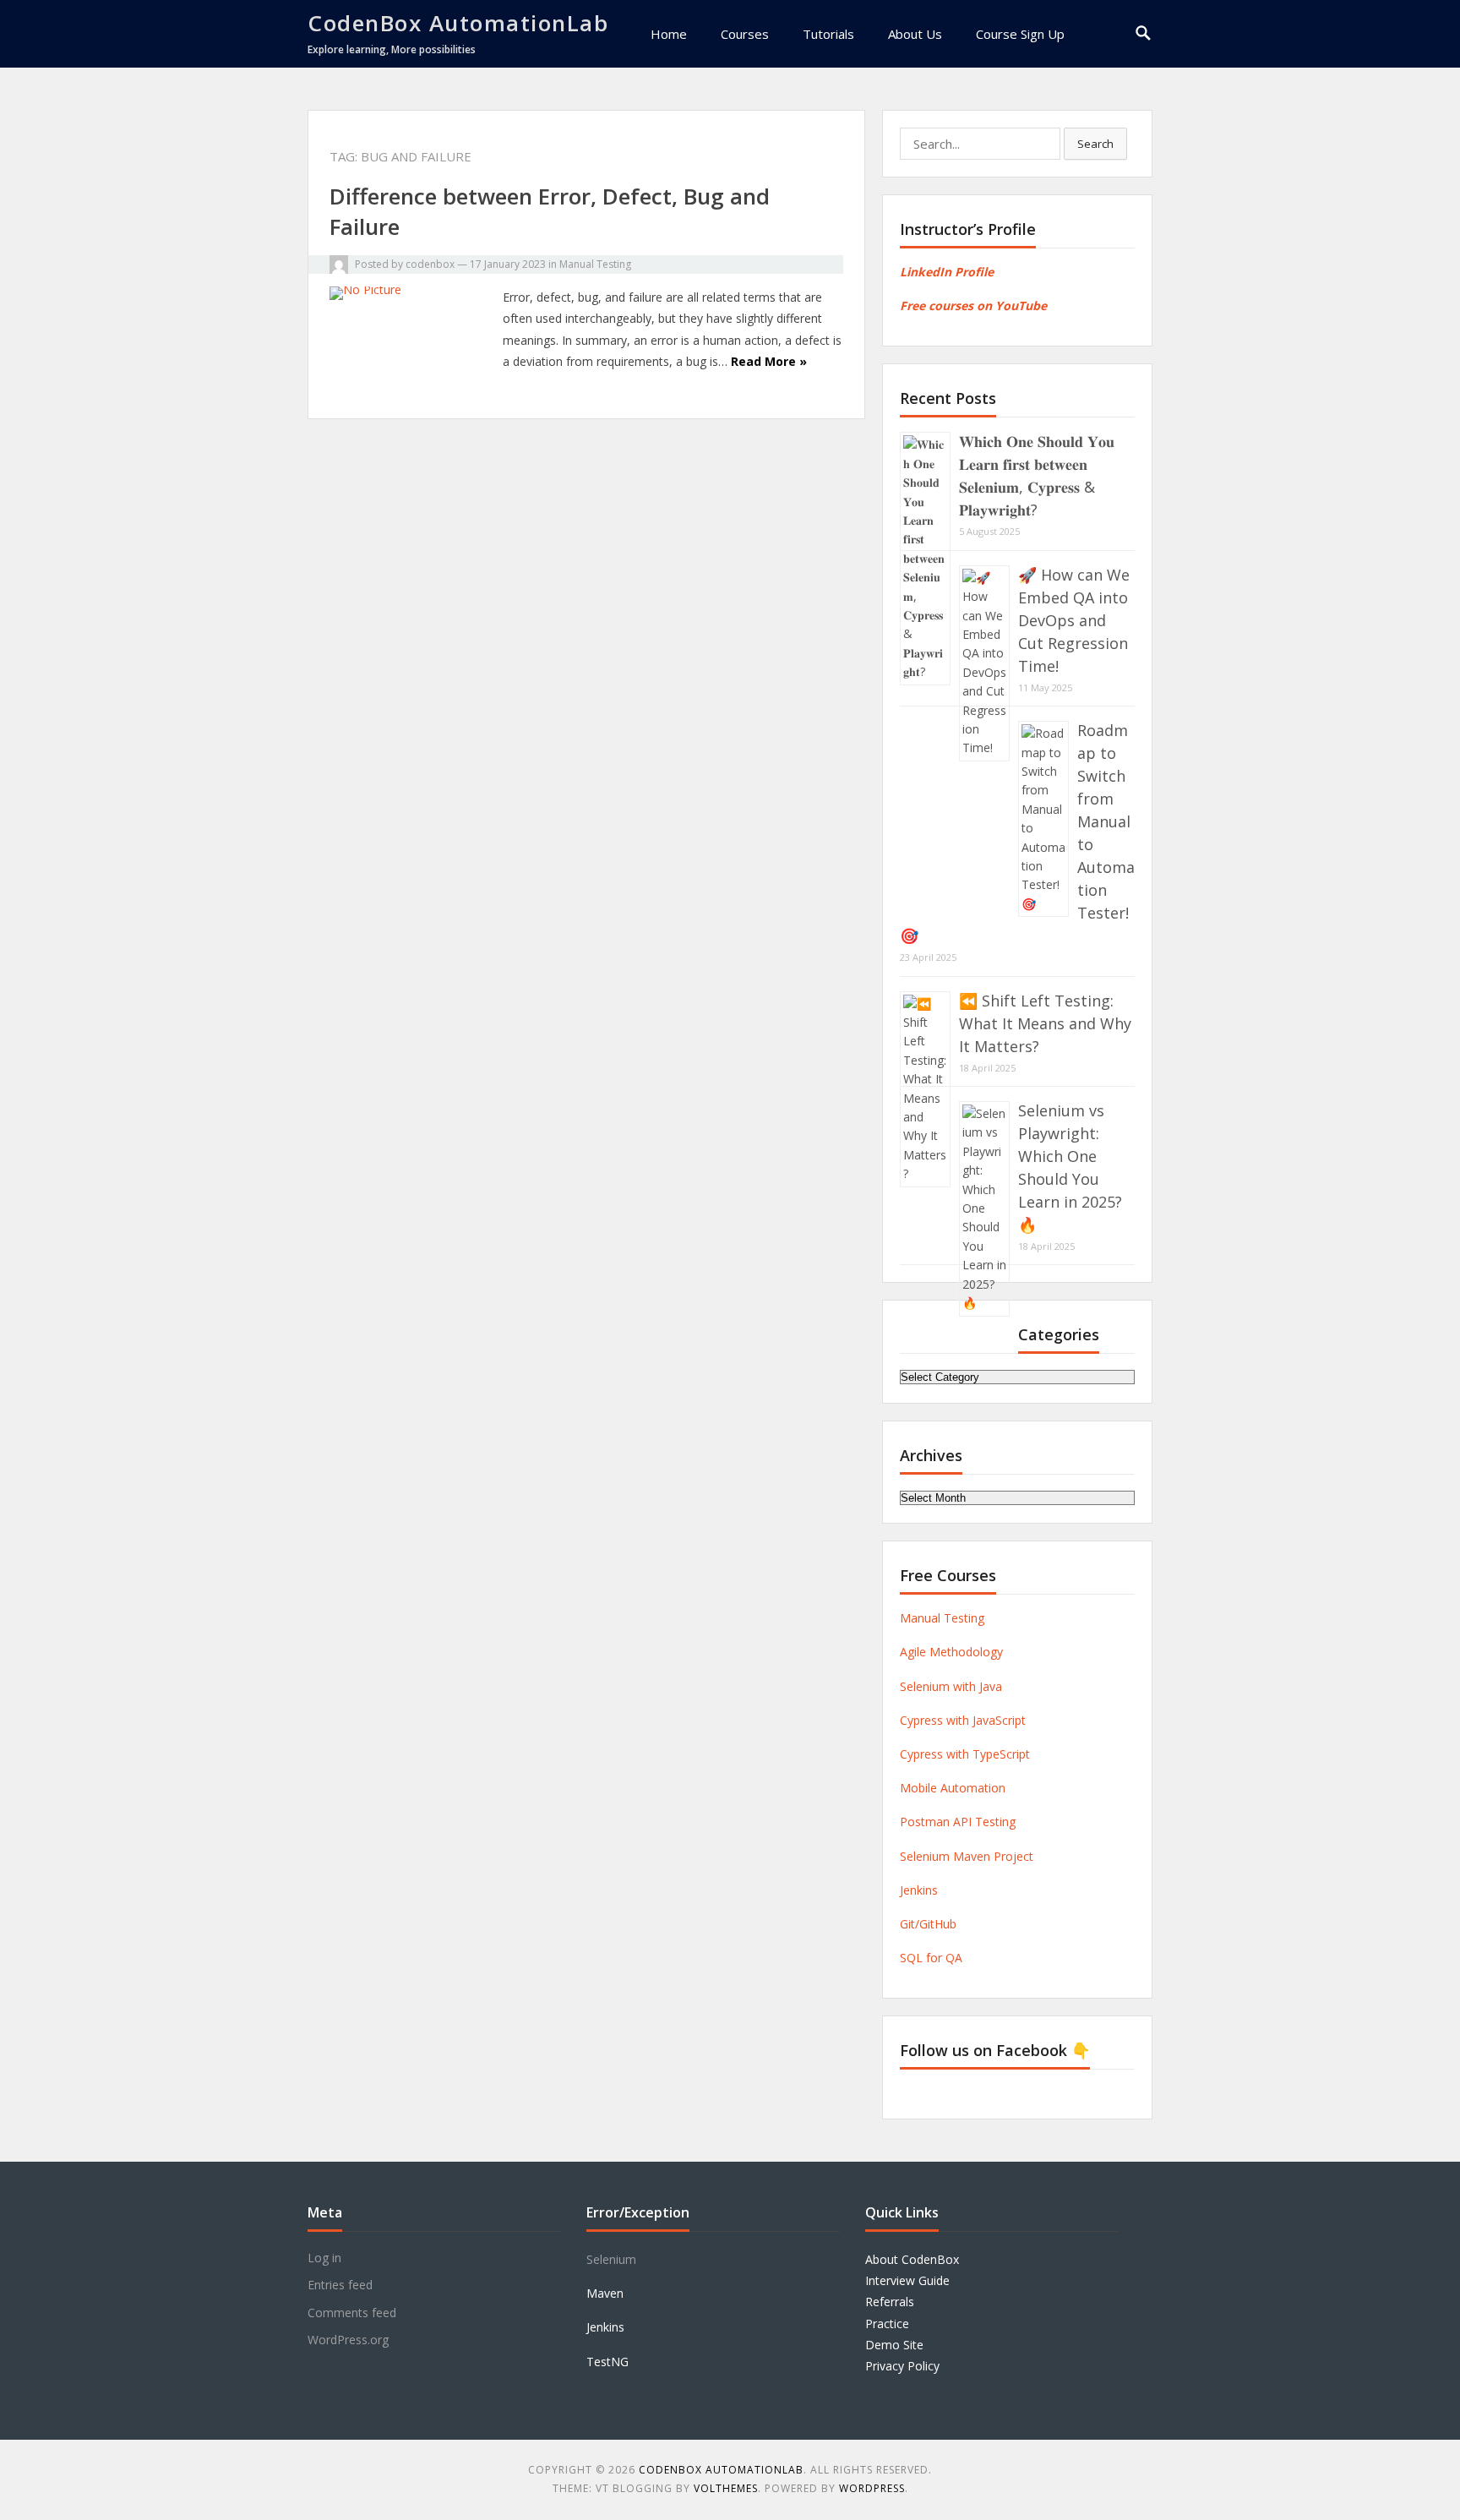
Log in (324, 2258)
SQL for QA (931, 1958)
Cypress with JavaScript (963, 1720)
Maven (605, 2293)
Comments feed (352, 2313)
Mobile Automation (953, 1788)
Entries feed (340, 2285)
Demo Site (894, 2345)
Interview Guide (907, 2280)
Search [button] (1095, 144)
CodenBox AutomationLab (458, 23)
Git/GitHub (928, 1924)
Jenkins (919, 1890)
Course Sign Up (1020, 34)
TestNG (607, 2362)
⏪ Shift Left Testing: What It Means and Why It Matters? (1045, 1023)
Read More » (769, 361)
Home (669, 34)
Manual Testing (595, 264)
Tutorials (828, 34)
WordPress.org (348, 2340)
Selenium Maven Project (967, 1856)
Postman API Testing (958, 1822)
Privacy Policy (902, 2366)
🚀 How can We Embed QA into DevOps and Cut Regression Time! (1074, 620)
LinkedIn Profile (947, 272)
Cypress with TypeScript (965, 1754)
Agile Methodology (951, 1652)
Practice (887, 2324)
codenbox (430, 264)
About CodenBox (912, 2259)
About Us (915, 34)
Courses (745, 34)
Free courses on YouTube (973, 305)
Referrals (890, 2302)
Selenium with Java (951, 1686)
